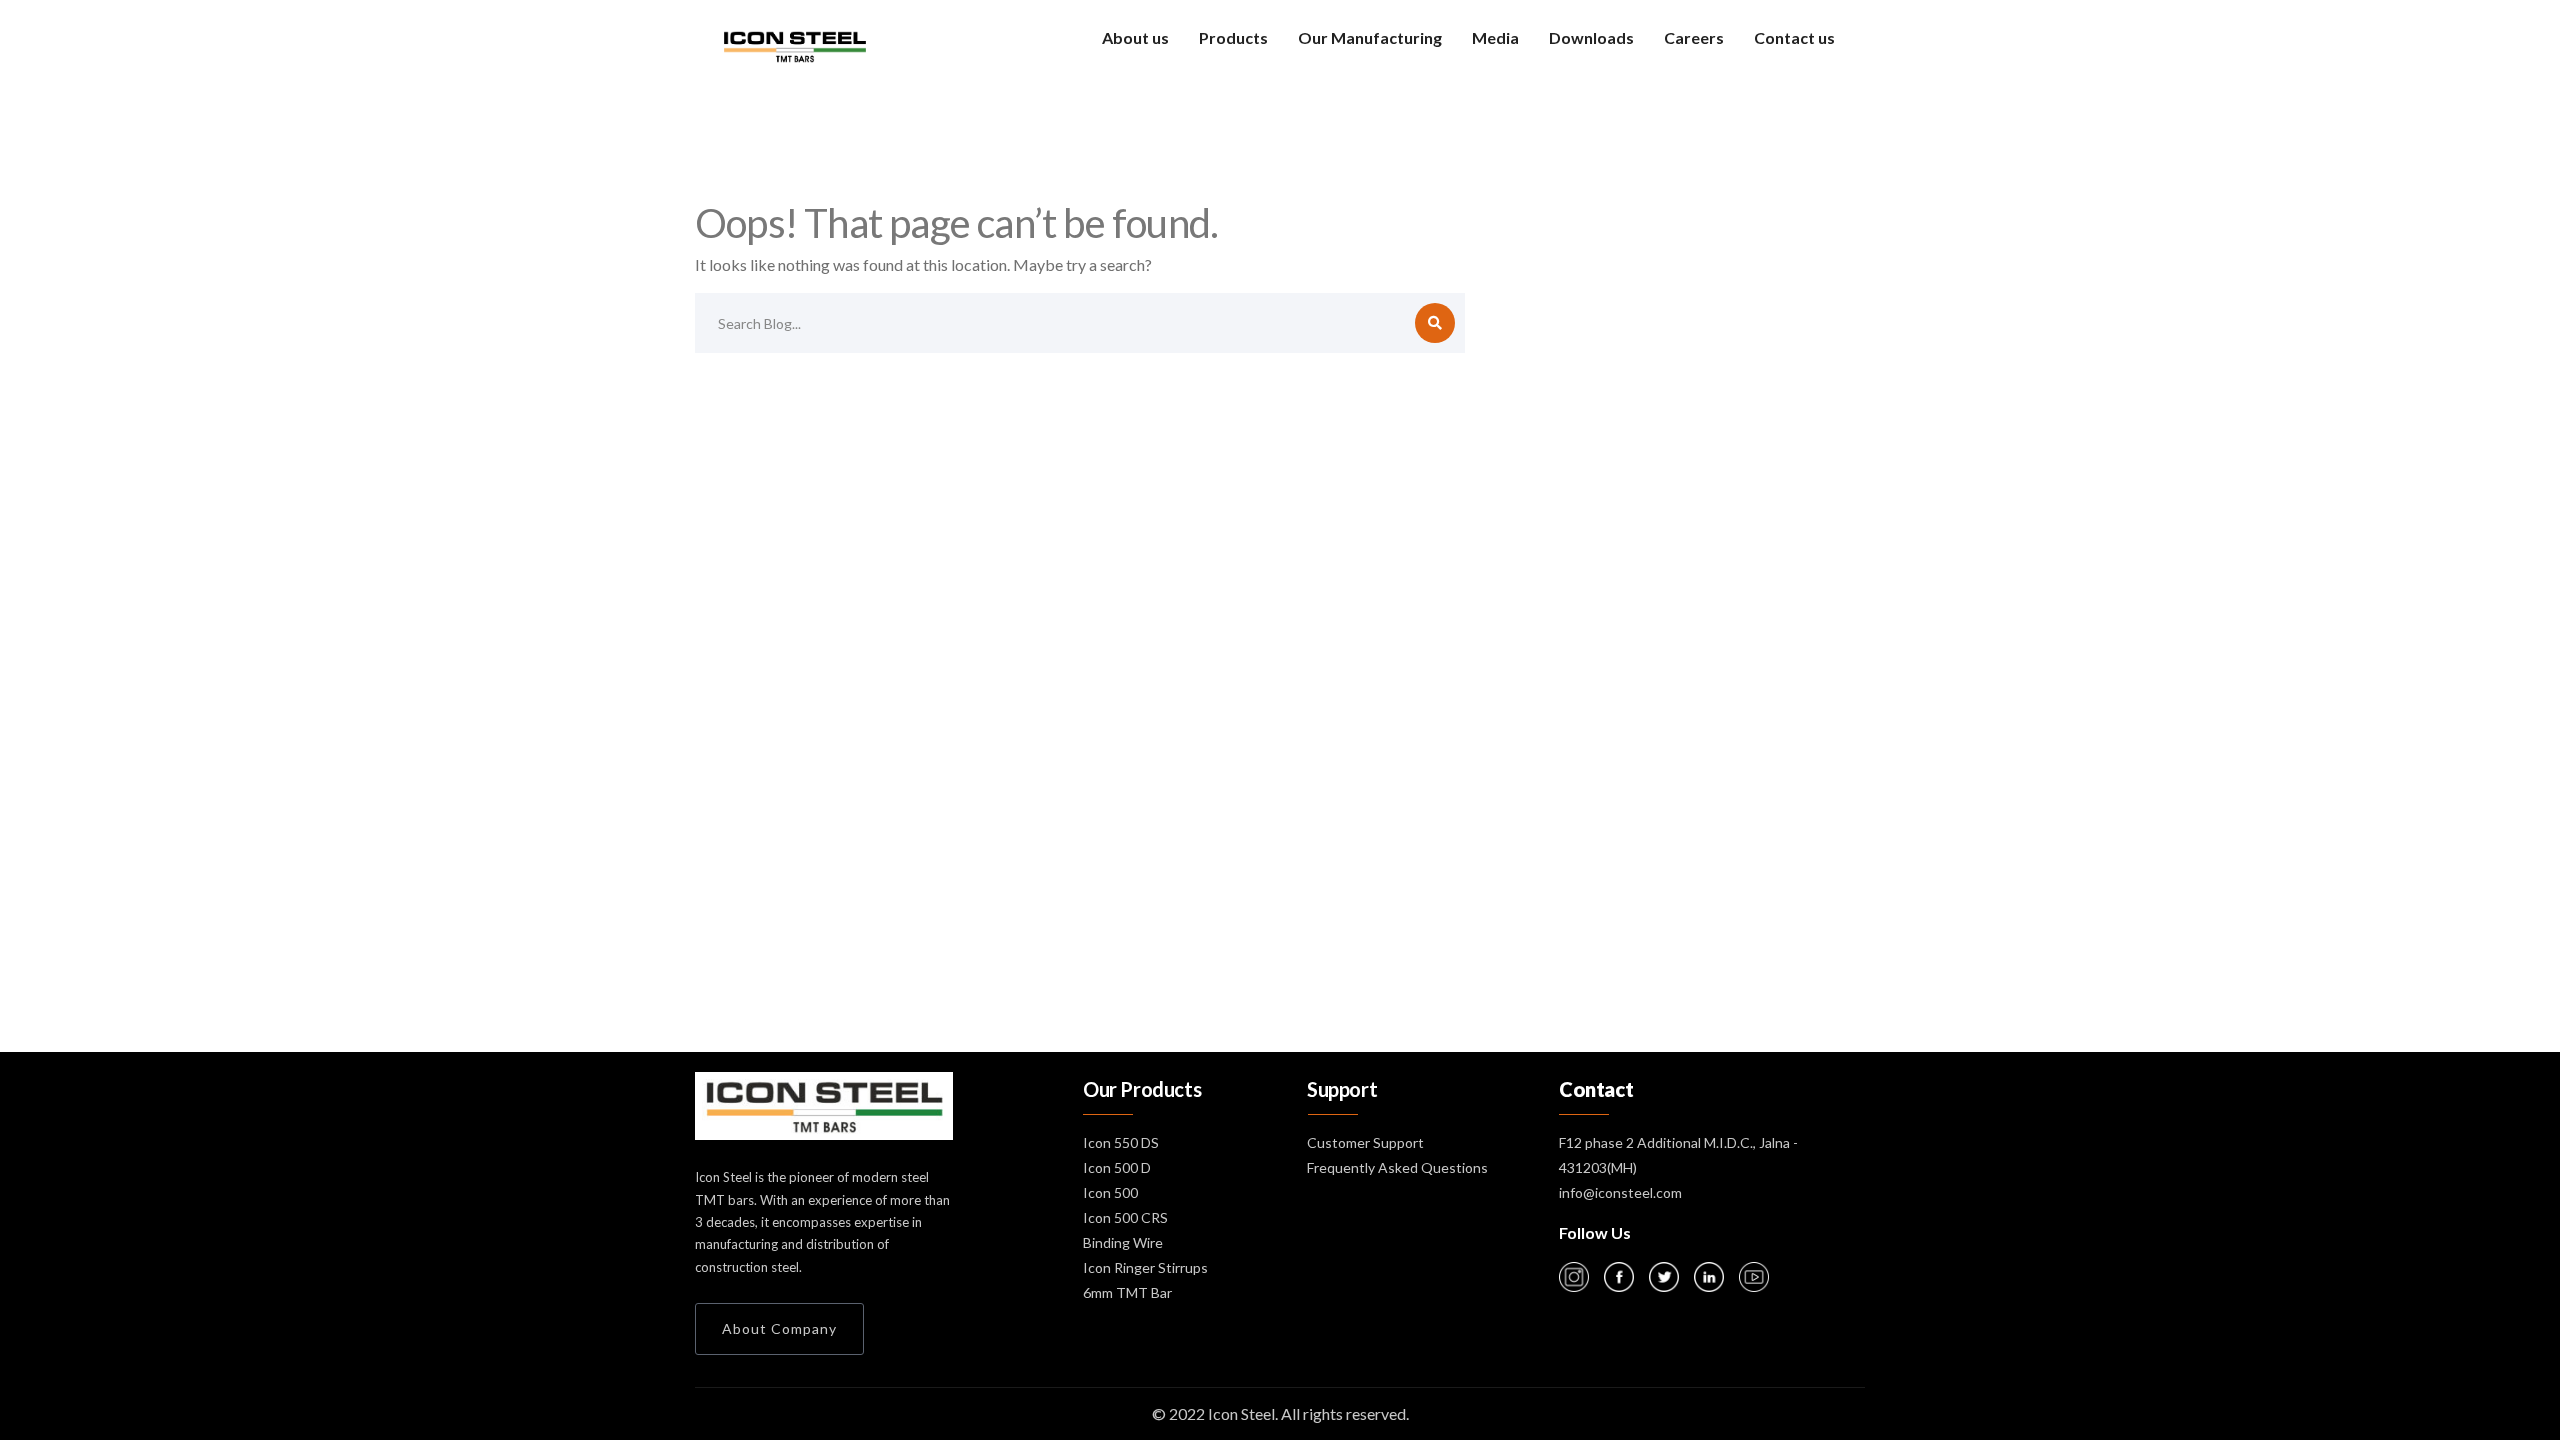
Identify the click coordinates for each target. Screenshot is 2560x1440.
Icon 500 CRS (1125, 1217)
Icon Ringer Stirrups (1145, 1267)
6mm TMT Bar (1127, 1292)
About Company (779, 1328)
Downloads (1591, 37)
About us (1135, 37)
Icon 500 (1110, 1192)
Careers (1694, 37)
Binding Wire (1123, 1242)
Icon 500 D (1117, 1167)
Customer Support (1365, 1142)
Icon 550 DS (1121, 1142)
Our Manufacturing (1370, 37)
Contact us (1794, 37)
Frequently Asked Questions (1397, 1167)
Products (1233, 37)
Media (1495, 37)
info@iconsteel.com (1620, 1192)
